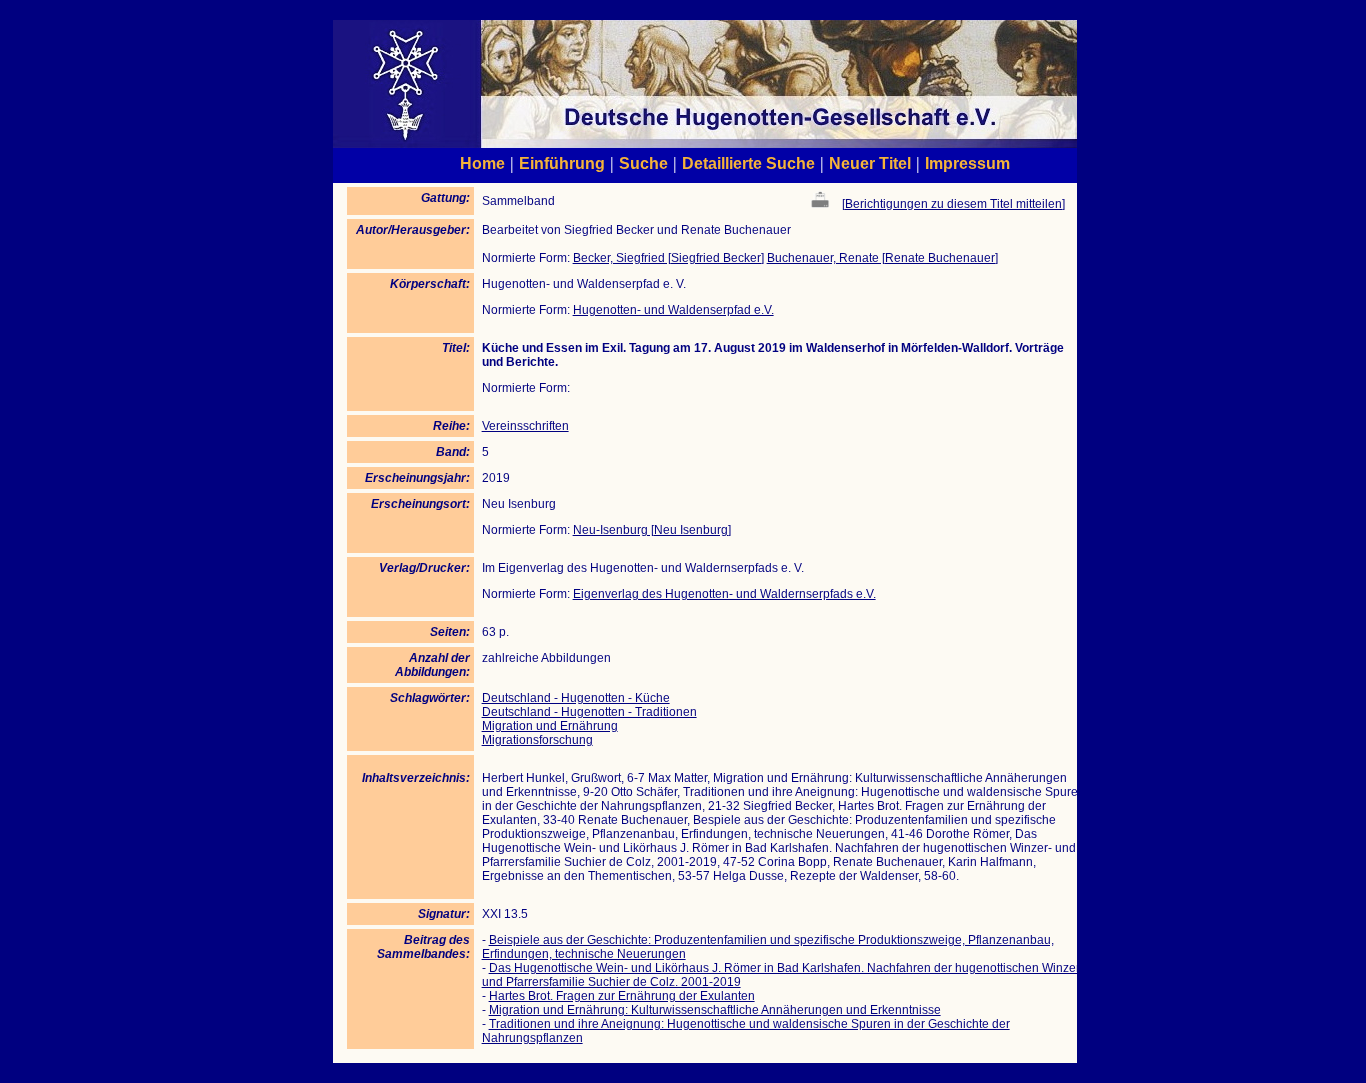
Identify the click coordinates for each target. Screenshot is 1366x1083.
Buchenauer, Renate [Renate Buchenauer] (882, 258)
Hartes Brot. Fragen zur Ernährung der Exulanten (622, 996)
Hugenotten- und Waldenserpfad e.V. (673, 310)
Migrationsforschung (537, 740)
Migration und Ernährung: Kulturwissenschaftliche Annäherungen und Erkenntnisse (715, 1010)
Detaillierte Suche (748, 163)
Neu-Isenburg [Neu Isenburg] (652, 530)
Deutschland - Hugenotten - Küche (576, 698)
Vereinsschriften (525, 426)
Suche (643, 163)
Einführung (562, 163)
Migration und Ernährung (550, 726)
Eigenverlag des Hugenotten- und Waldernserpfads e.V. (724, 594)
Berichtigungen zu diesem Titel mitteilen (953, 204)
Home (482, 163)
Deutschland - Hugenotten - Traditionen (589, 712)
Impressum (967, 163)
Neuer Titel (870, 163)
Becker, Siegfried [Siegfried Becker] (668, 258)
